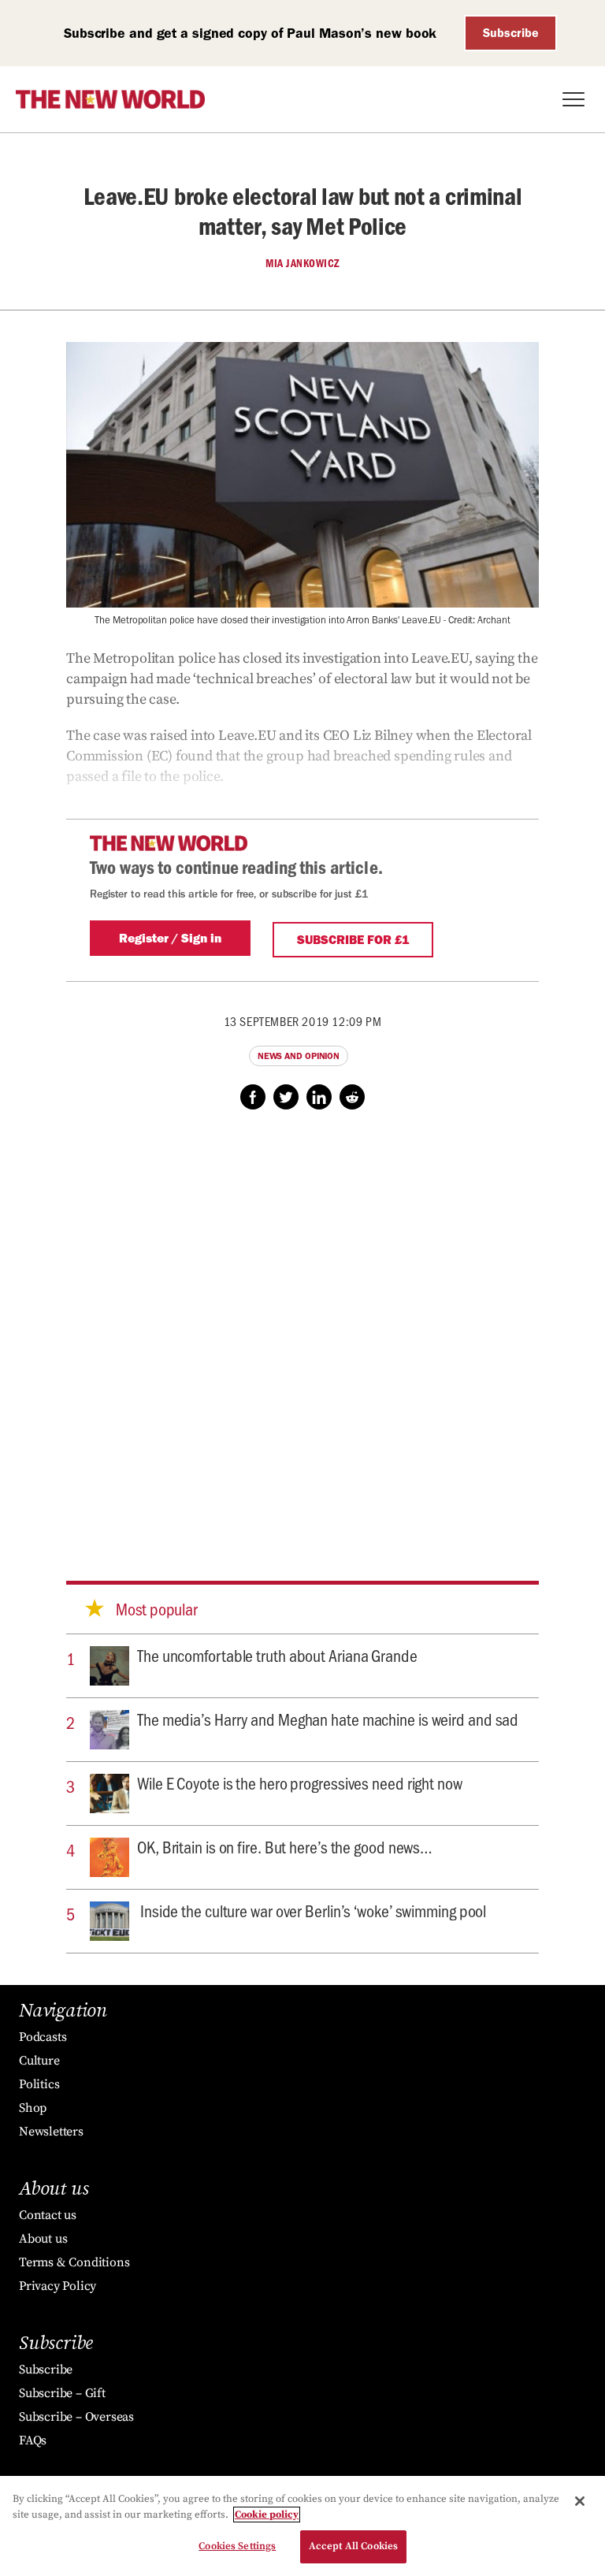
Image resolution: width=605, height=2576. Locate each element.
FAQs (33, 2440)
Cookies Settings (237, 2546)
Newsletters (51, 2132)
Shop (33, 2108)
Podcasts (43, 2037)
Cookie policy (267, 2515)
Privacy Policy (58, 2286)
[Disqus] (302, 1330)
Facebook (253, 1097)
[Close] (580, 2501)
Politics (39, 2084)
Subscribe (511, 33)
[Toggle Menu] (573, 99)
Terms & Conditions (74, 2262)
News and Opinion (299, 1056)
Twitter (286, 1097)
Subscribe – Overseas (76, 2417)
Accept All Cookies (353, 2546)
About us (43, 2239)
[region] (302, 2526)
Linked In (319, 1097)
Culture (39, 2061)
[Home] (110, 99)
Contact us (48, 2215)
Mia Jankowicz (302, 263)
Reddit (352, 1097)
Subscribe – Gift (62, 2393)
